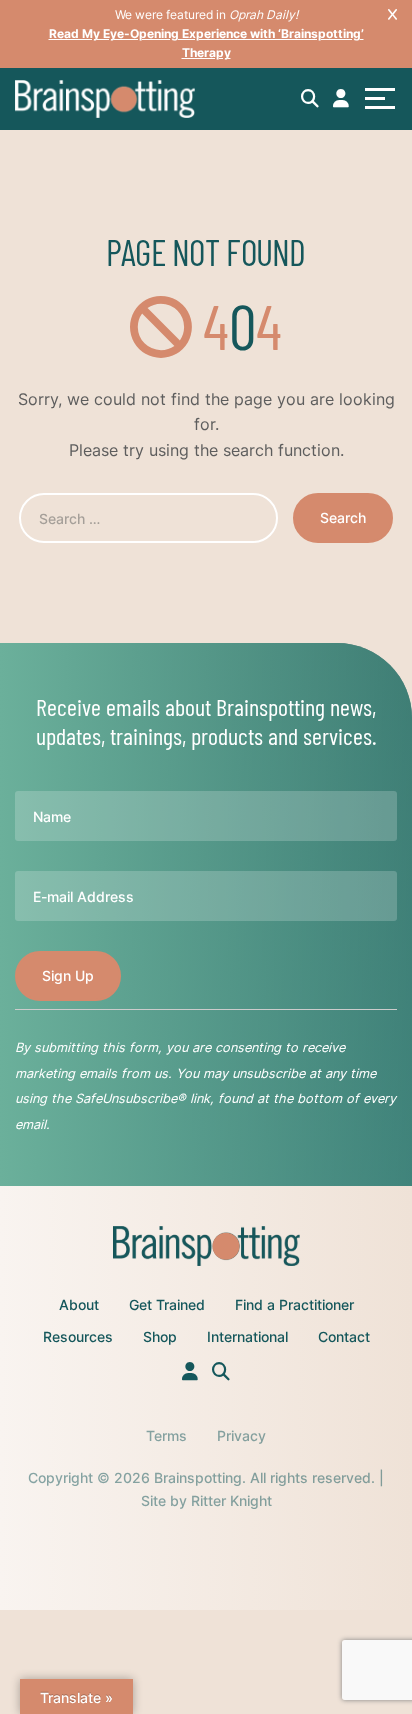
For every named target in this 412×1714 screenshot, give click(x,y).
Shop (160, 1336)
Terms (166, 1435)
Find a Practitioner (294, 1304)
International (247, 1336)
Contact (344, 1336)
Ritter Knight (231, 1500)
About (79, 1304)
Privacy (241, 1435)
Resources (78, 1336)
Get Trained (167, 1304)
